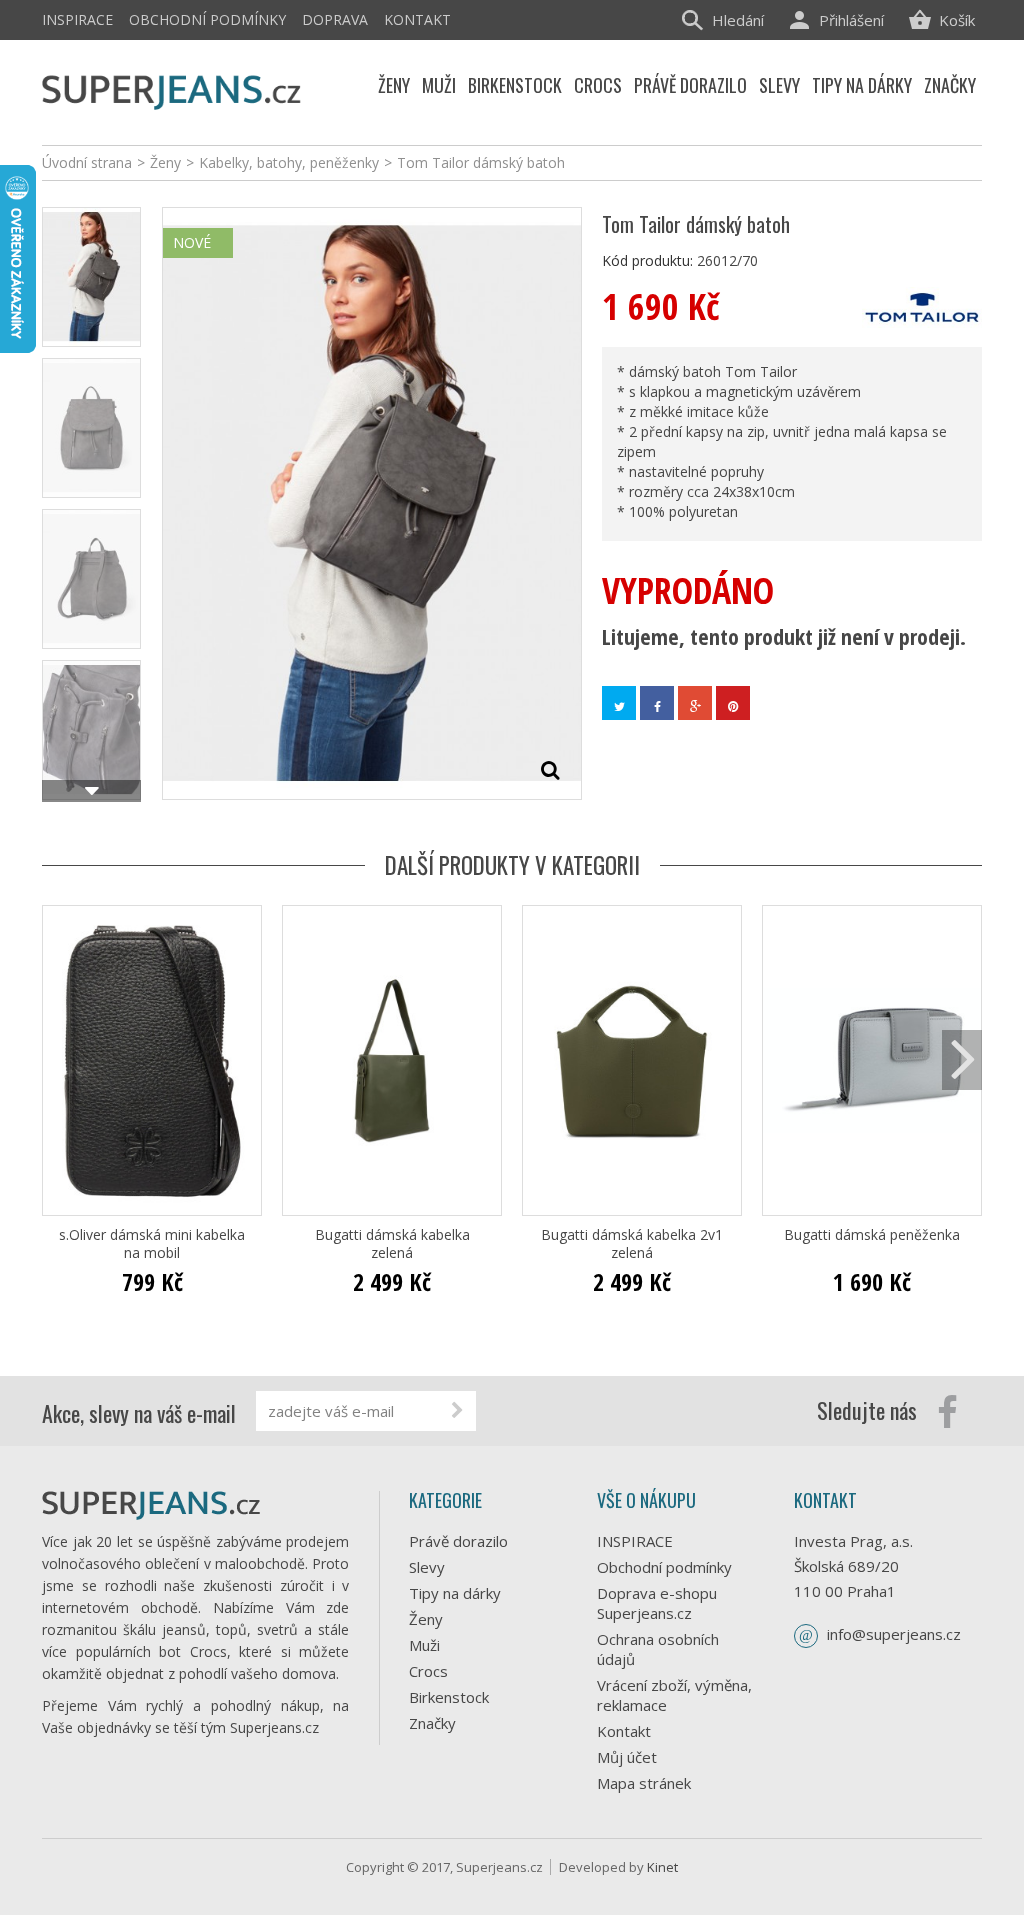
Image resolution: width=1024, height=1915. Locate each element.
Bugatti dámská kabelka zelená (392, 1244)
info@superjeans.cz (894, 1634)
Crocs (428, 1671)
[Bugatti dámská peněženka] (872, 1060)
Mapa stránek (644, 1783)
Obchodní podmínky (207, 19)
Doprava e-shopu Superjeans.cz (657, 1603)
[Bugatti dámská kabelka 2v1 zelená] (632, 1060)
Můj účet (627, 1757)
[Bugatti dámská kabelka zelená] (392, 1060)
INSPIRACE (77, 19)
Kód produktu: (647, 260)
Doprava (335, 19)
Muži (424, 1645)
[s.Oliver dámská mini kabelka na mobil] (152, 1060)
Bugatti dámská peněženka (872, 1235)
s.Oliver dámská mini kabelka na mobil (152, 1244)
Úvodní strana (87, 162)
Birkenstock (449, 1697)
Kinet (662, 1867)
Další (91, 791)
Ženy (426, 1619)
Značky (432, 1723)
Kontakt (417, 19)
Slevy (427, 1567)
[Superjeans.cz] (172, 89)
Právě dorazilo (458, 1541)
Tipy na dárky (455, 1593)
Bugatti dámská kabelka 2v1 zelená (632, 1244)
